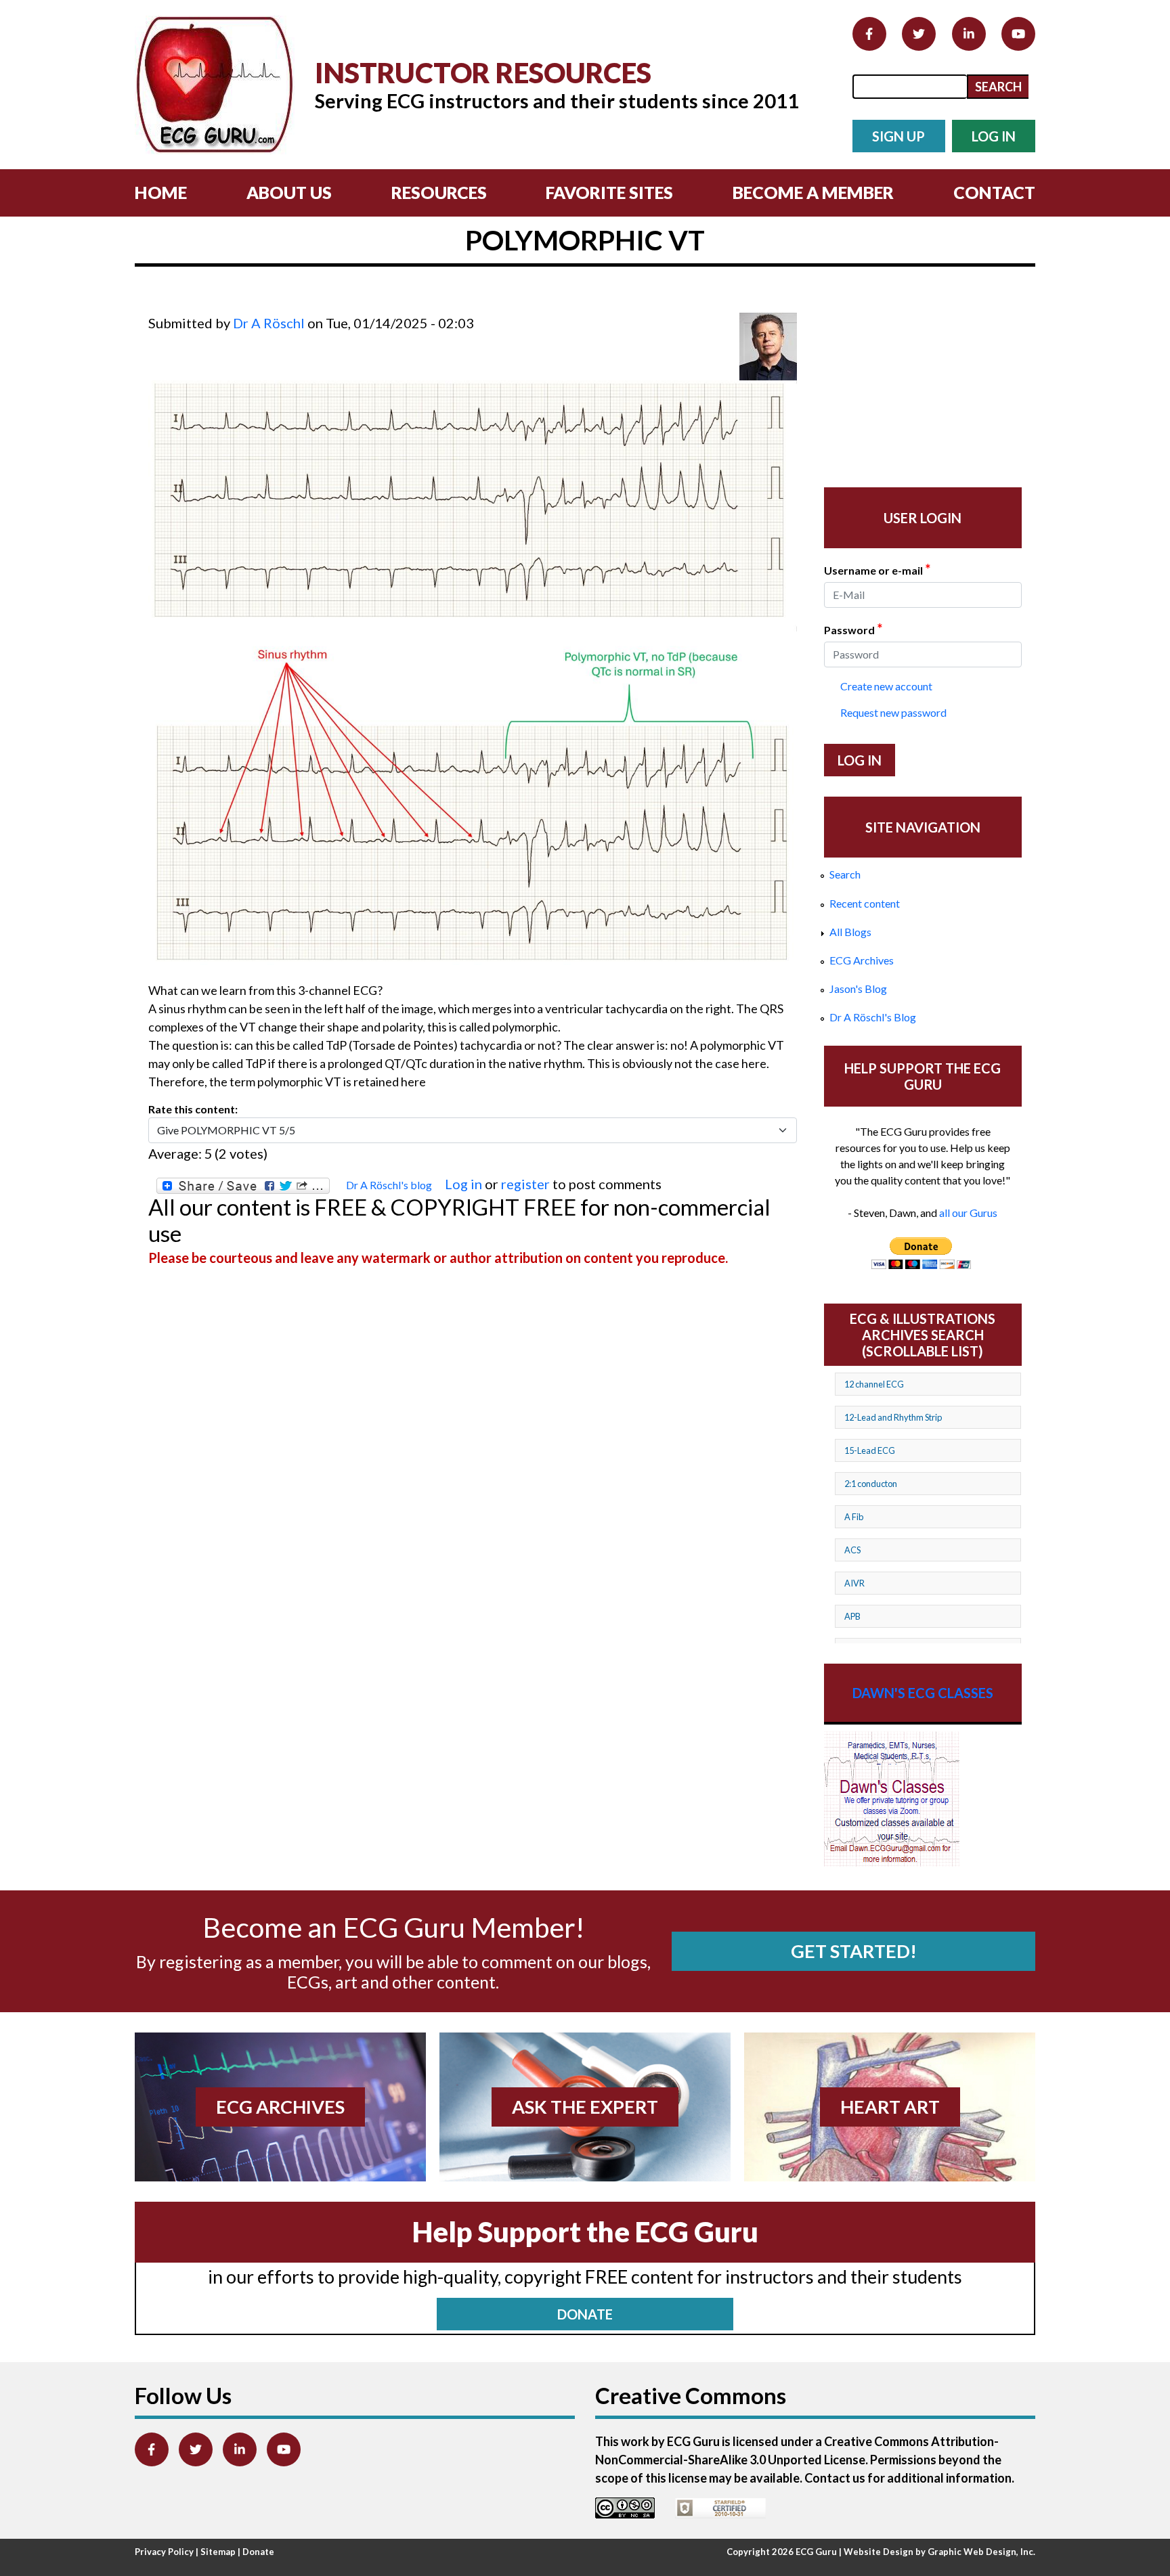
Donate (258, 2552)
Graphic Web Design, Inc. (981, 2552)
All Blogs (850, 932)
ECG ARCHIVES (280, 2107)
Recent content (865, 903)
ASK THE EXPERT (585, 2107)
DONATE (585, 2314)
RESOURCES (439, 192)
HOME (161, 192)
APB (852, 1616)
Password (853, 629)
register (525, 1184)
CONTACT (994, 192)
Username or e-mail (877, 569)
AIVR (854, 1583)
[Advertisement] (395, 304)
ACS (852, 1550)
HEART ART (890, 2107)
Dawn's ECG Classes (923, 1693)
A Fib (854, 1517)
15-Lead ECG (870, 1450)
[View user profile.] (768, 347)
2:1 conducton (871, 1484)
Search (845, 874)
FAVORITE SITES (609, 192)
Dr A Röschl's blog (389, 1185)
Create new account (886, 686)
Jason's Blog (858, 989)
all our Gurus (968, 1213)
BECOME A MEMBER (813, 192)
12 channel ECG (874, 1384)
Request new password (893, 712)
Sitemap (218, 2552)
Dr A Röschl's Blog (873, 1017)
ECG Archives (862, 960)
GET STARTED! (854, 1951)
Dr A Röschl (269, 323)
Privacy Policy (164, 2552)
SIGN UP (898, 136)
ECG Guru (816, 2552)
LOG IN (994, 136)
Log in (463, 1184)
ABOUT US (289, 192)
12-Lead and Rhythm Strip (893, 1417)
